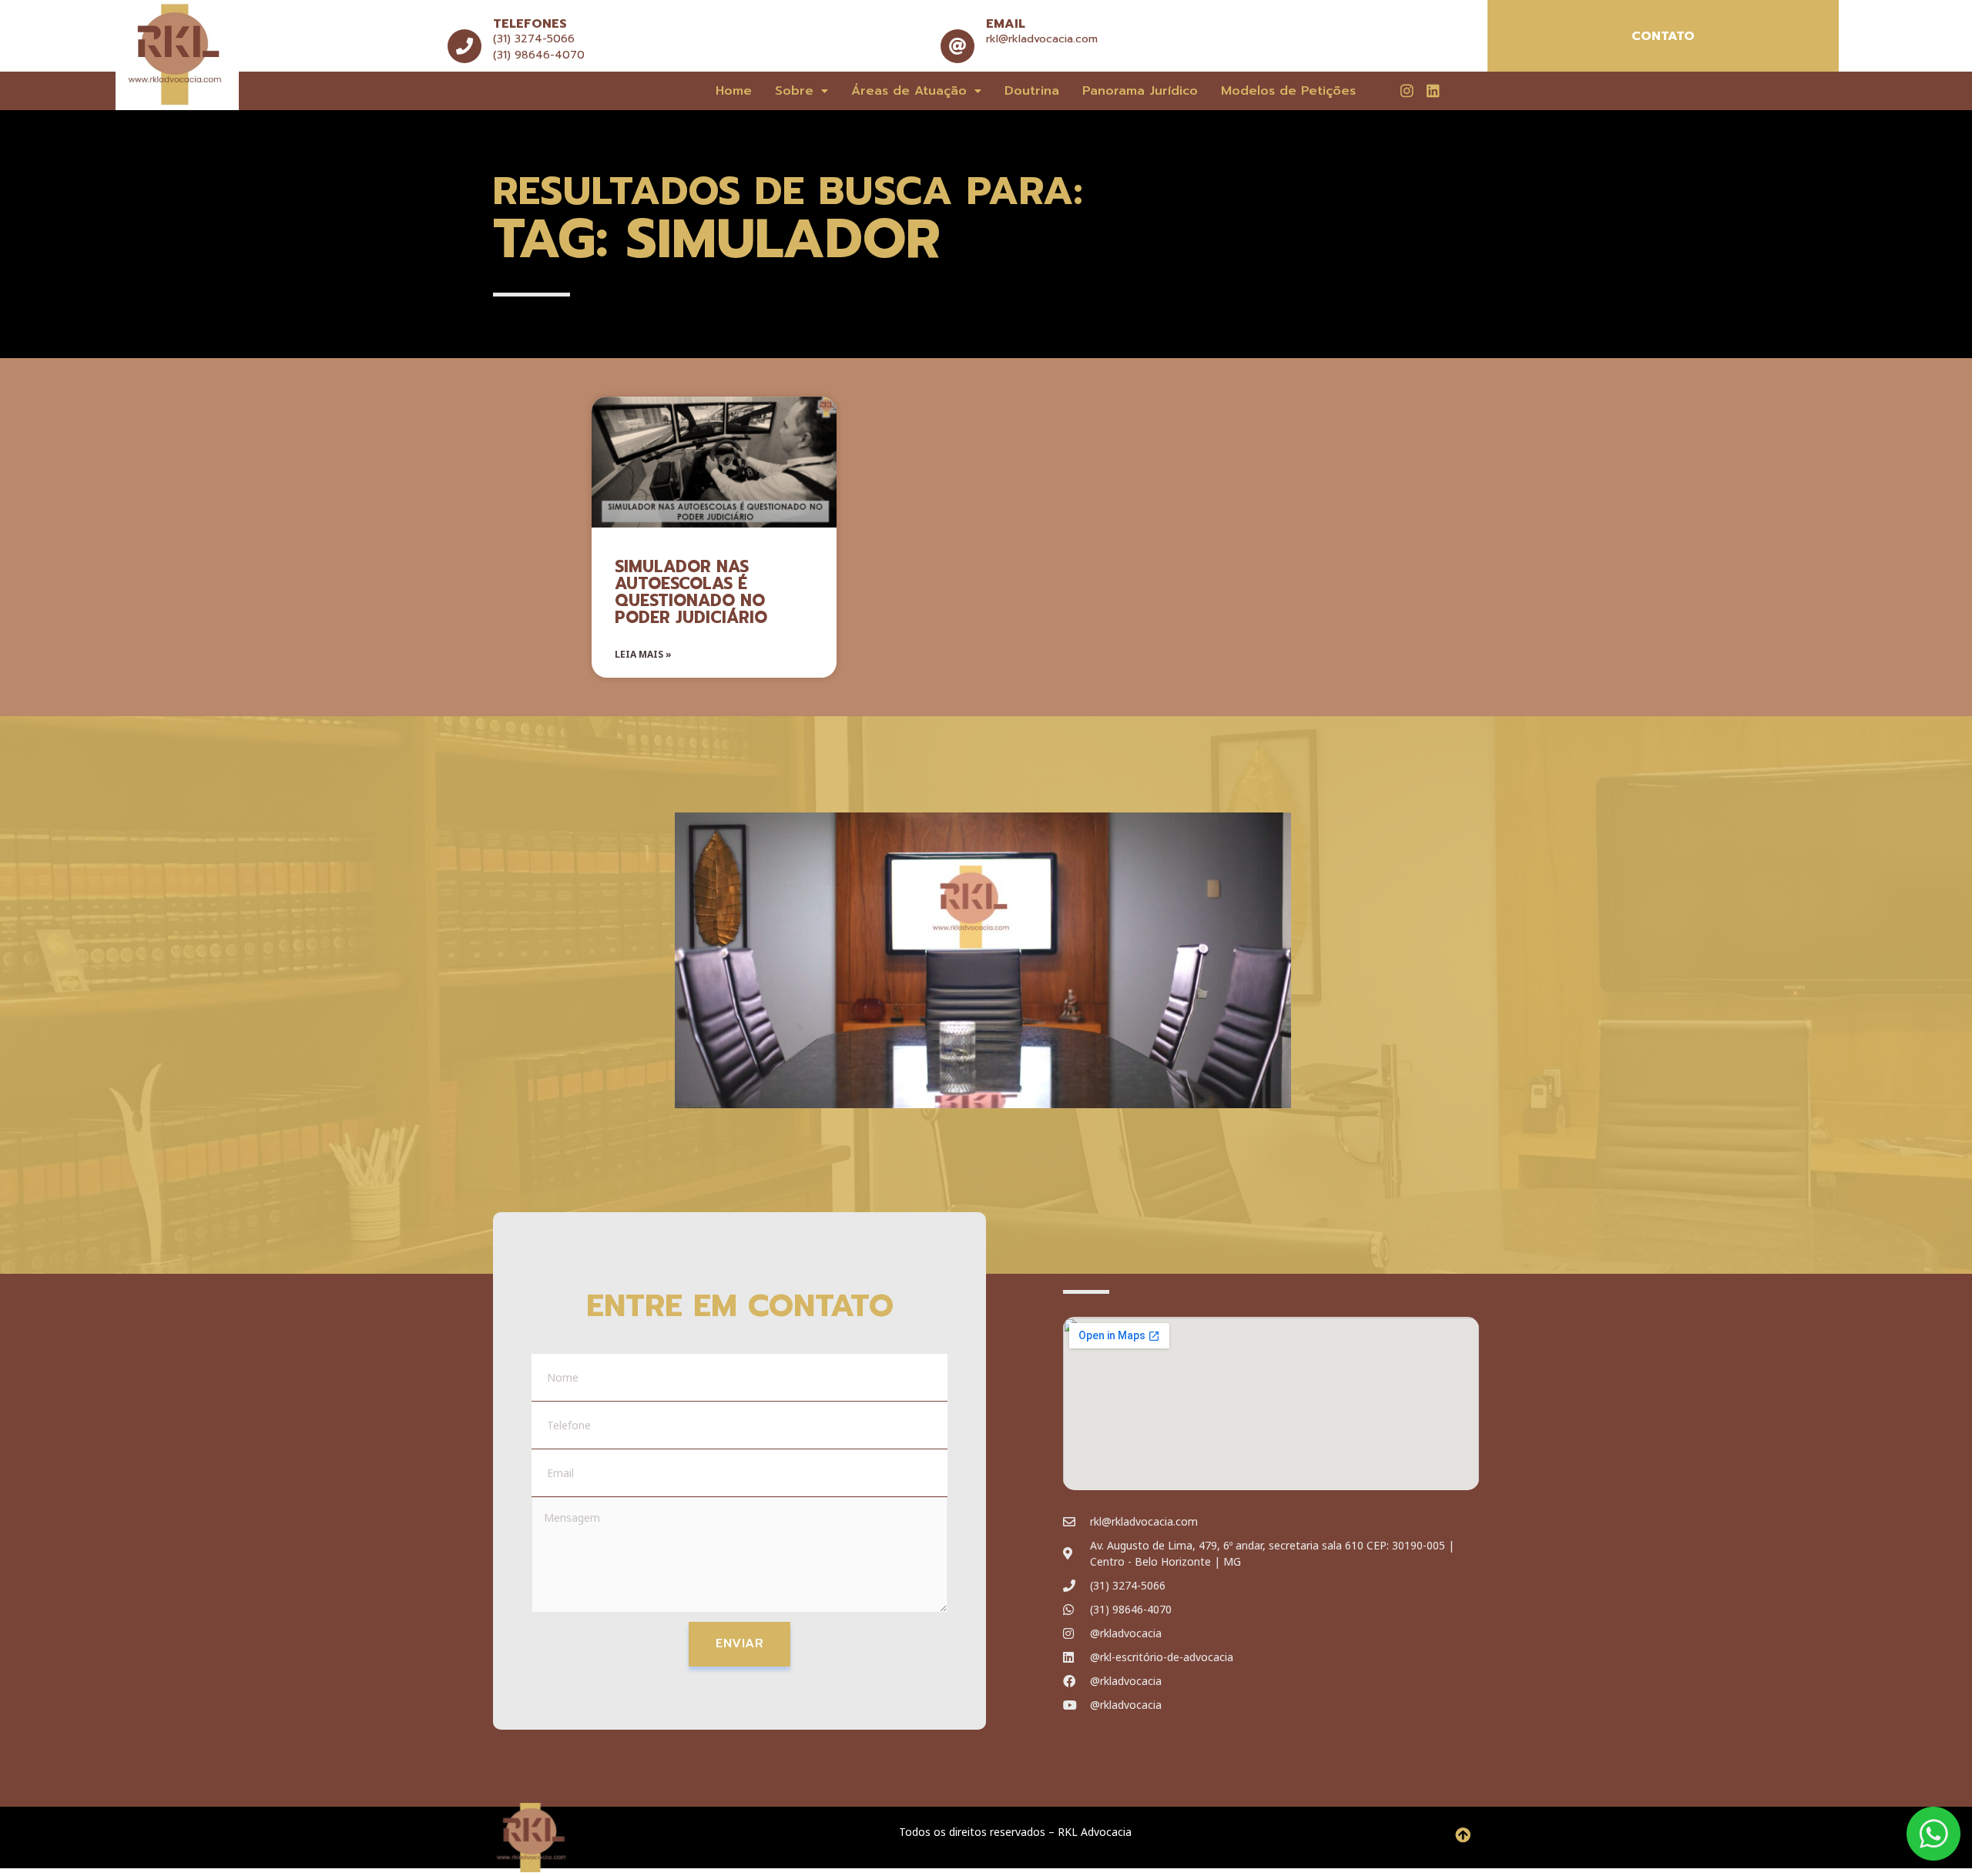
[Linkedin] (1433, 90)
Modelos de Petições (1288, 91)
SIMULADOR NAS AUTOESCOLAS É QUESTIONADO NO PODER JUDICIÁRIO (691, 592)
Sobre (794, 91)
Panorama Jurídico (1140, 91)
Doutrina (1032, 91)
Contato (1663, 36)
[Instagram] (1407, 90)
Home (734, 91)
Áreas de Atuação (909, 91)
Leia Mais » (643, 654)
